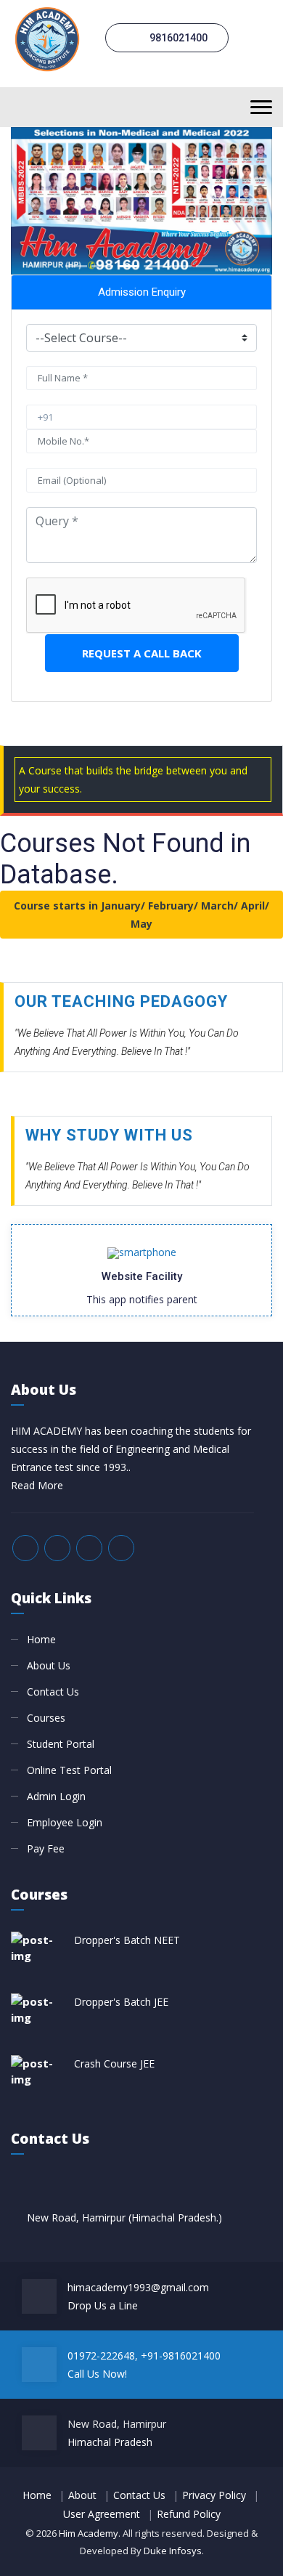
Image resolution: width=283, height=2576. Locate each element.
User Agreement (102, 2514)
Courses (46, 1718)
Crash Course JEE (114, 2063)
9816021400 (177, 38)
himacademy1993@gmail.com (138, 2287)
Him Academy (89, 2533)
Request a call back (142, 653)
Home (41, 1639)
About (82, 2495)
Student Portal (61, 1744)
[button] (30, 201)
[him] (47, 37)
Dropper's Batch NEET (127, 1940)
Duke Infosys (173, 2551)
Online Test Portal (69, 1770)
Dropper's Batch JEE (121, 2002)
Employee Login (65, 1822)
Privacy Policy (214, 2495)
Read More (37, 1485)
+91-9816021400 (181, 2356)
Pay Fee (46, 1848)
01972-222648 (101, 2356)
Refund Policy (189, 2514)
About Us (49, 1665)
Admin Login (56, 1796)
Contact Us (53, 1692)
